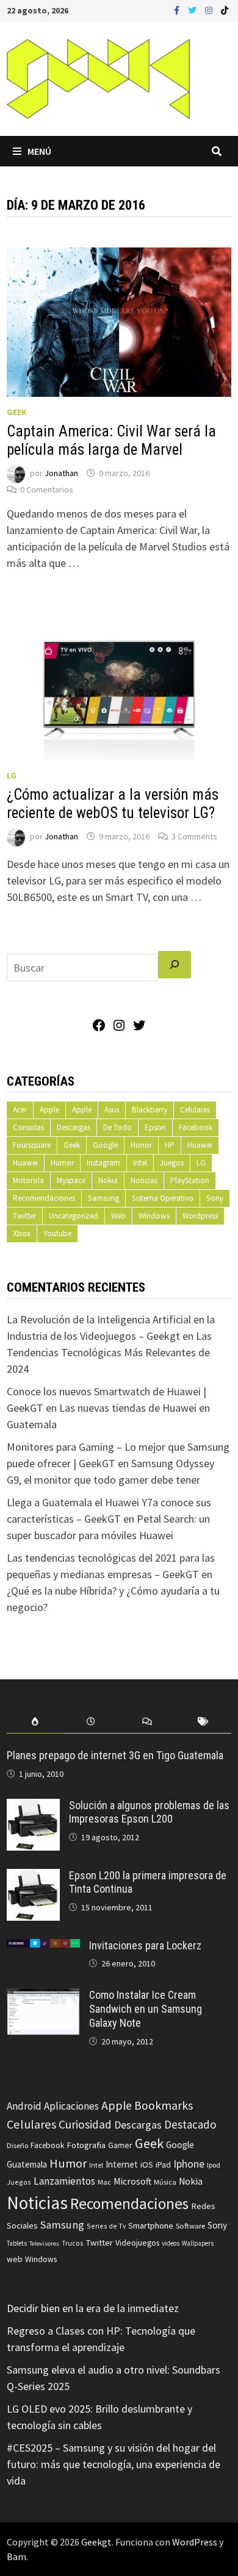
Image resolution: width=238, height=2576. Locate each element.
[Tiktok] (225, 9)
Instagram (103, 1163)
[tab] (35, 1722)
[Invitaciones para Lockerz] (43, 1947)
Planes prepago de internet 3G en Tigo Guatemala (115, 1755)
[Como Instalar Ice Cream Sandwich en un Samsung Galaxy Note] (43, 1997)
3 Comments (194, 836)
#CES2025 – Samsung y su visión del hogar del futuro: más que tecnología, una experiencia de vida (114, 2464)
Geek (17, 412)
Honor (141, 1145)
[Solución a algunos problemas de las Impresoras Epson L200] (33, 1807)
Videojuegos (137, 2243)
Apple (49, 1110)
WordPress (195, 2542)
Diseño (17, 2145)
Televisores (44, 2243)
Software (190, 2226)
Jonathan (61, 473)
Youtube (57, 1233)
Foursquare (32, 1145)
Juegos (172, 1163)
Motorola (28, 1180)
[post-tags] (203, 1722)
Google (105, 1145)
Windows (154, 1216)
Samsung (103, 1198)
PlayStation (190, 1180)
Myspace (71, 1180)
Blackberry (150, 1110)
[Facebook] (178, 9)
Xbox (22, 1233)
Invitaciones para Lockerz (145, 1945)
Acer (20, 1110)
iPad (163, 2165)
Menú (39, 151)
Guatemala (27, 2164)
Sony (215, 1198)
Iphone (189, 2164)
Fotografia (86, 2145)
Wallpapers (198, 2243)
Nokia (108, 1180)
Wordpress (200, 1216)
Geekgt (96, 2542)
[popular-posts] (35, 1722)
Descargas (74, 1127)
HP (170, 1145)
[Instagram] (210, 9)
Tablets (17, 2243)
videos (171, 2243)
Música (165, 2182)
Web (118, 1216)
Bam (16, 2556)
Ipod (214, 2165)
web (15, 2259)
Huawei (200, 1145)
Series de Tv (106, 2226)
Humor (62, 1163)
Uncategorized (74, 1216)
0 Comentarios (47, 489)
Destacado (190, 2124)
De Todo (117, 1127)
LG (12, 775)
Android (24, 2106)
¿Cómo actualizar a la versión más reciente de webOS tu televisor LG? (113, 804)
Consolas (28, 1127)
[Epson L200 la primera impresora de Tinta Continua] (33, 1877)
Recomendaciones (44, 1198)
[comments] (147, 1722)
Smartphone (151, 2226)
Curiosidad (85, 2124)
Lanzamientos (64, 2181)
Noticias (144, 1180)
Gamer (120, 2145)
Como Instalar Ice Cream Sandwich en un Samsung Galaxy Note (146, 2009)
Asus (112, 1110)
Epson (155, 1127)
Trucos (72, 2243)
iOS (147, 2165)
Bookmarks (164, 2105)
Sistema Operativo (163, 1198)
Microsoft (132, 2181)
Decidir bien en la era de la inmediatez (93, 2308)
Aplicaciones (71, 2106)
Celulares (195, 1110)
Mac (104, 2182)
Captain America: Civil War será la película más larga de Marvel (111, 440)
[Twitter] (193, 9)
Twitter (24, 1216)
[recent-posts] (91, 1722)
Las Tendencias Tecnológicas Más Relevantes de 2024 (109, 1352)
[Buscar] (175, 965)
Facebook (196, 1127)
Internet (122, 2164)
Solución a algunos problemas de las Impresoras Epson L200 (149, 1812)
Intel (140, 1163)
